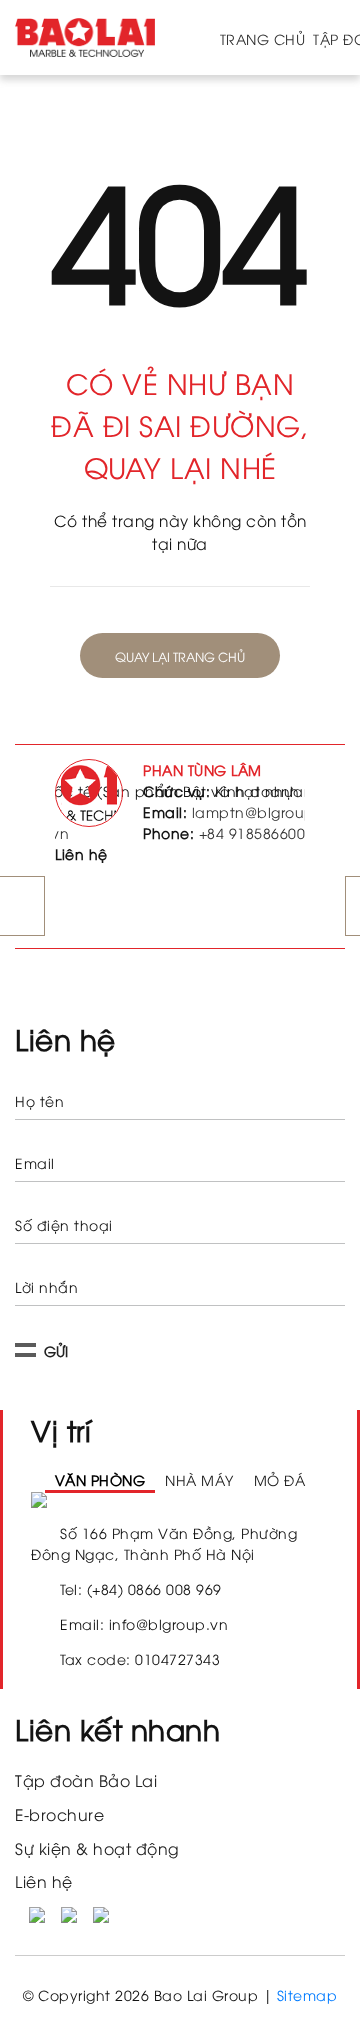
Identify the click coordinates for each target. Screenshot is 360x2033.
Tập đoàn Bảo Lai (86, 1824)
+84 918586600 (252, 832)
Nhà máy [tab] (186, 1502)
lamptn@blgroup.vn (265, 811)
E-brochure (59, 1858)
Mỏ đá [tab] (279, 1502)
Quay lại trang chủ (180, 656)
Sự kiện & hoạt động (97, 1891)
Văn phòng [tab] (79, 1502)
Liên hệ (44, 1925)
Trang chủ (263, 38)
